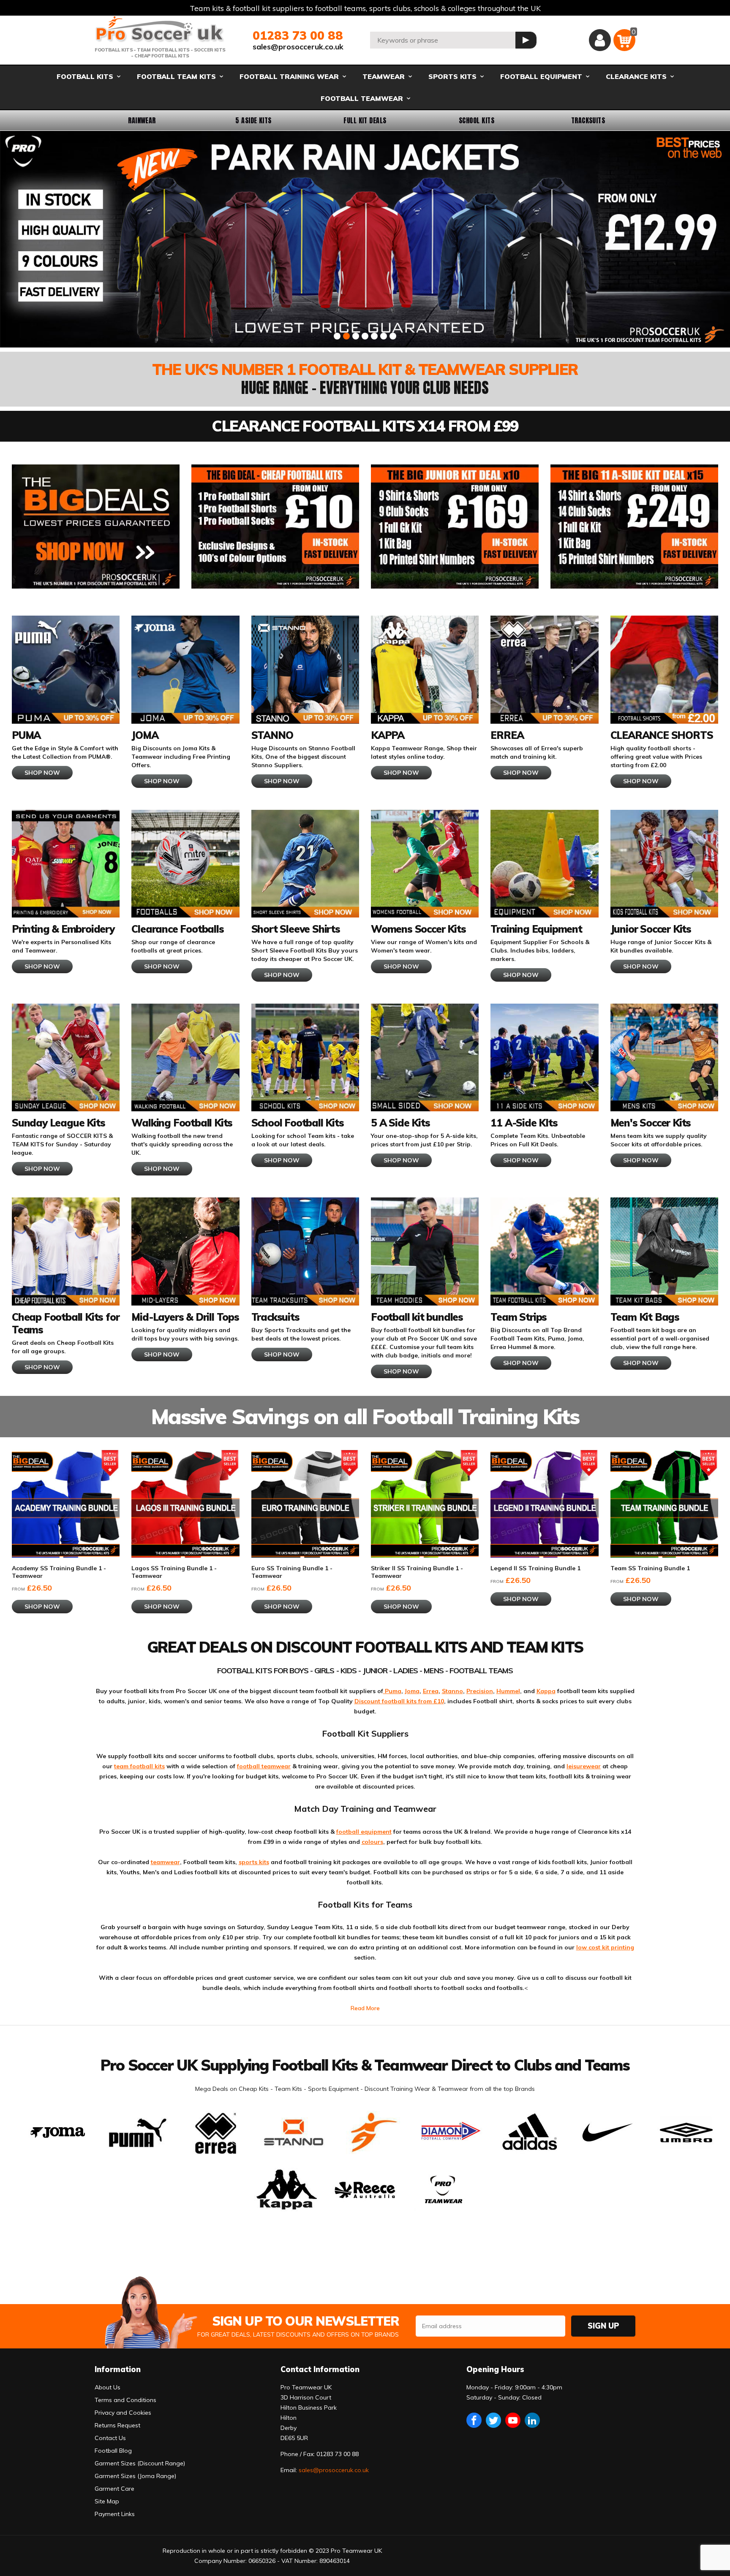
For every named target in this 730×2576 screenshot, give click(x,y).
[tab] (337, 336)
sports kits (254, 1862)
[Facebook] (474, 2420)
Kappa (546, 1691)
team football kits (139, 1766)
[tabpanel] (365, 239)
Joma (412, 1691)
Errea (431, 1691)
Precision (480, 1691)
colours (372, 1842)
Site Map (107, 2501)
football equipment (364, 1832)
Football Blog (113, 2451)
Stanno (452, 1691)
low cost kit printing (605, 1947)
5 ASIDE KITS (253, 120)
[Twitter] (493, 2420)
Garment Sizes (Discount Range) (140, 2463)
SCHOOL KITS (477, 120)
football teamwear (264, 1766)
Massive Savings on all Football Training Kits (365, 1416)
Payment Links (115, 2514)
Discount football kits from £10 (399, 1701)
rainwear (142, 120)
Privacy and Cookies (123, 2413)
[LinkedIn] (532, 2420)
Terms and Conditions (125, 2400)
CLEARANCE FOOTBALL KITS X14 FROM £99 (365, 426)
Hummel (508, 1691)
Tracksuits (588, 120)
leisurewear (584, 1766)
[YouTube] (513, 2420)
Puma (392, 1691)
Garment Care (114, 2489)
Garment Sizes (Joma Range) (135, 2476)
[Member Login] (600, 40)
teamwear (165, 1862)
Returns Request (117, 2425)
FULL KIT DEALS (365, 120)
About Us (108, 2387)
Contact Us (110, 2438)
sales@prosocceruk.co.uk (298, 47)
